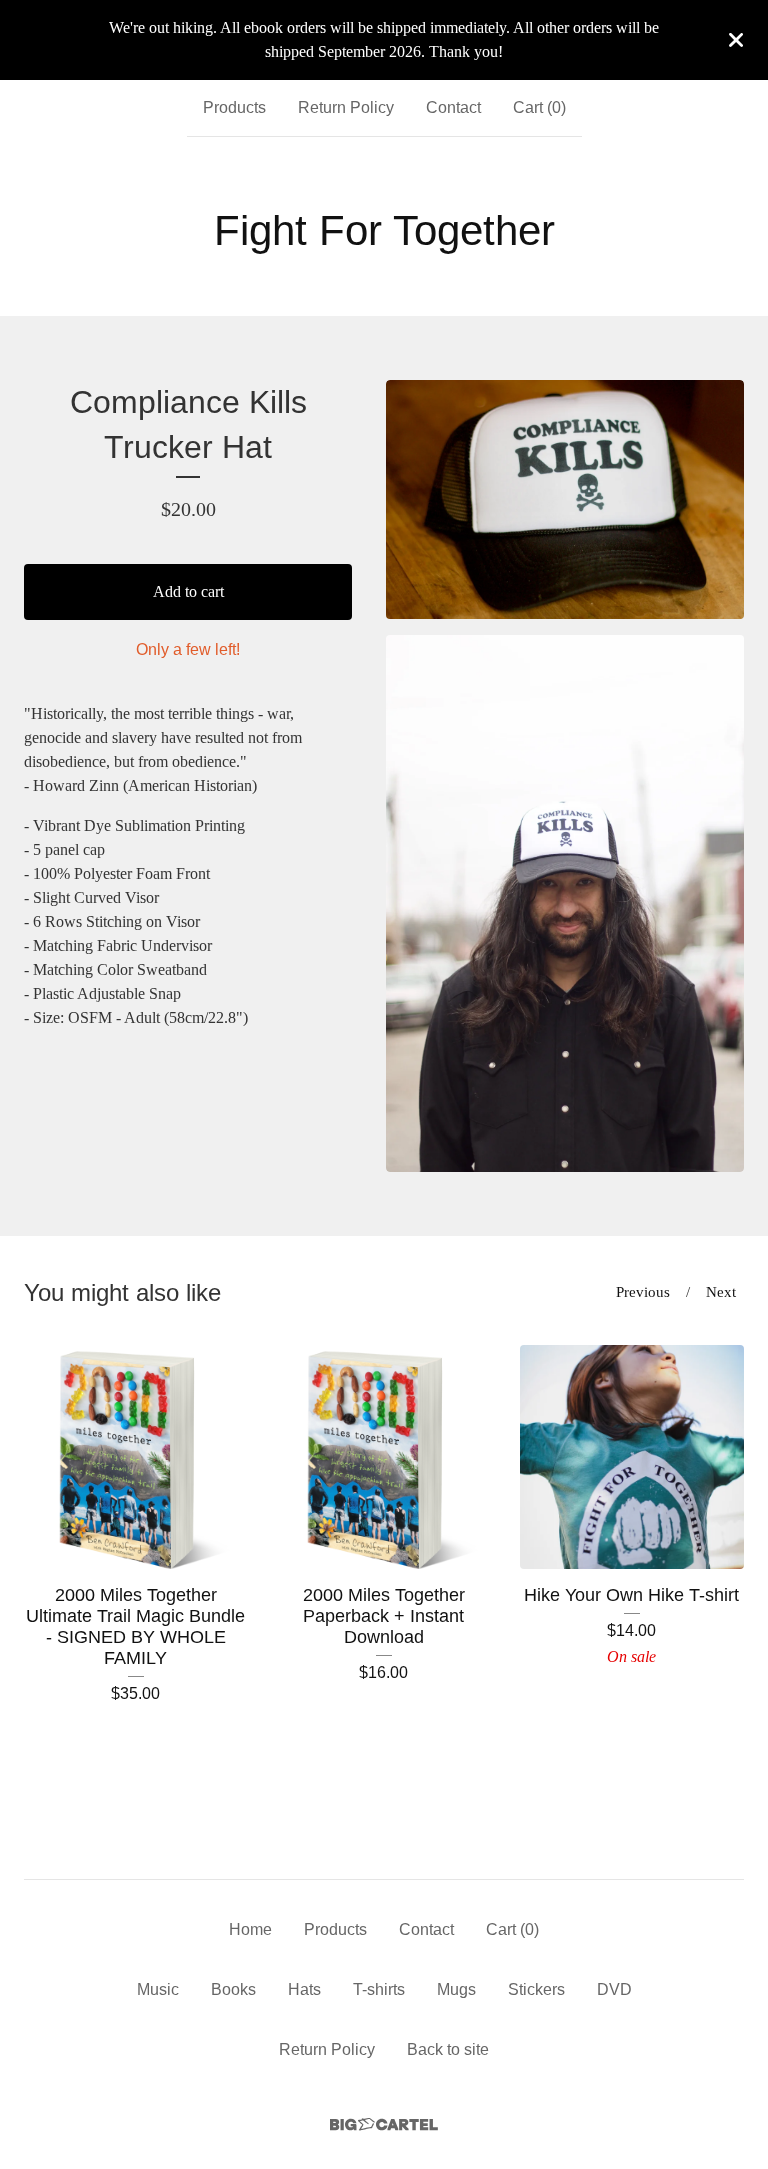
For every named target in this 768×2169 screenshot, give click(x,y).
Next (721, 1292)
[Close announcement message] (736, 40)
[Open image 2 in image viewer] (565, 903)
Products (234, 107)
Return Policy (346, 107)
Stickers (536, 1989)
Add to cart (188, 591)
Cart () (539, 107)
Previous (643, 1292)
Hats (304, 1989)
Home (250, 1929)
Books (233, 1989)
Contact (453, 107)
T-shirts (379, 1989)
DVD (614, 1989)
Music (158, 1989)
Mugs (456, 1989)
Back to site (448, 2049)
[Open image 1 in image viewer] (565, 499)
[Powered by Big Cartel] (384, 2124)
